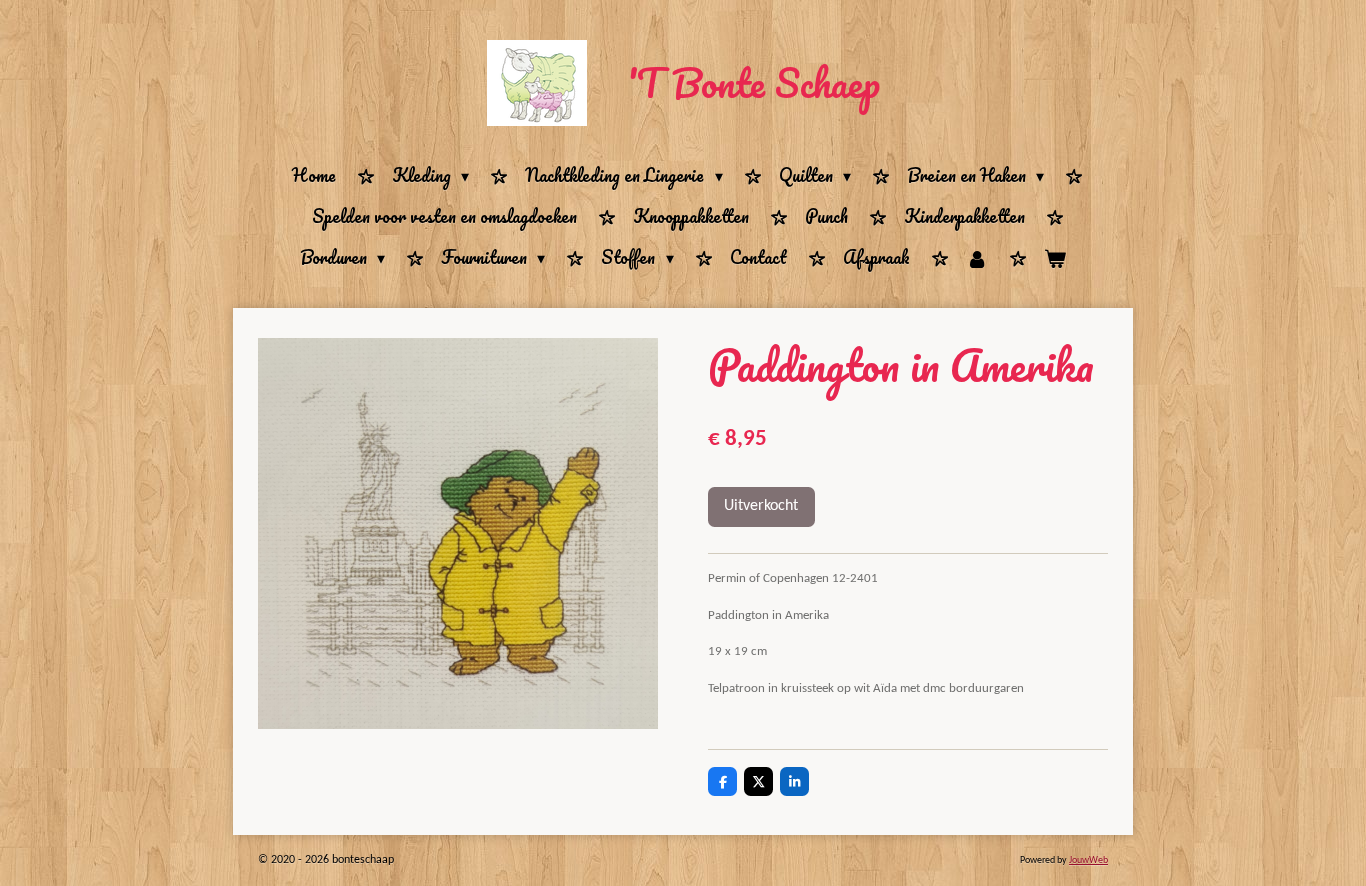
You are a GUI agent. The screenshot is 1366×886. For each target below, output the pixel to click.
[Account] (977, 258)
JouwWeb (1088, 860)
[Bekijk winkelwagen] (1055, 258)
